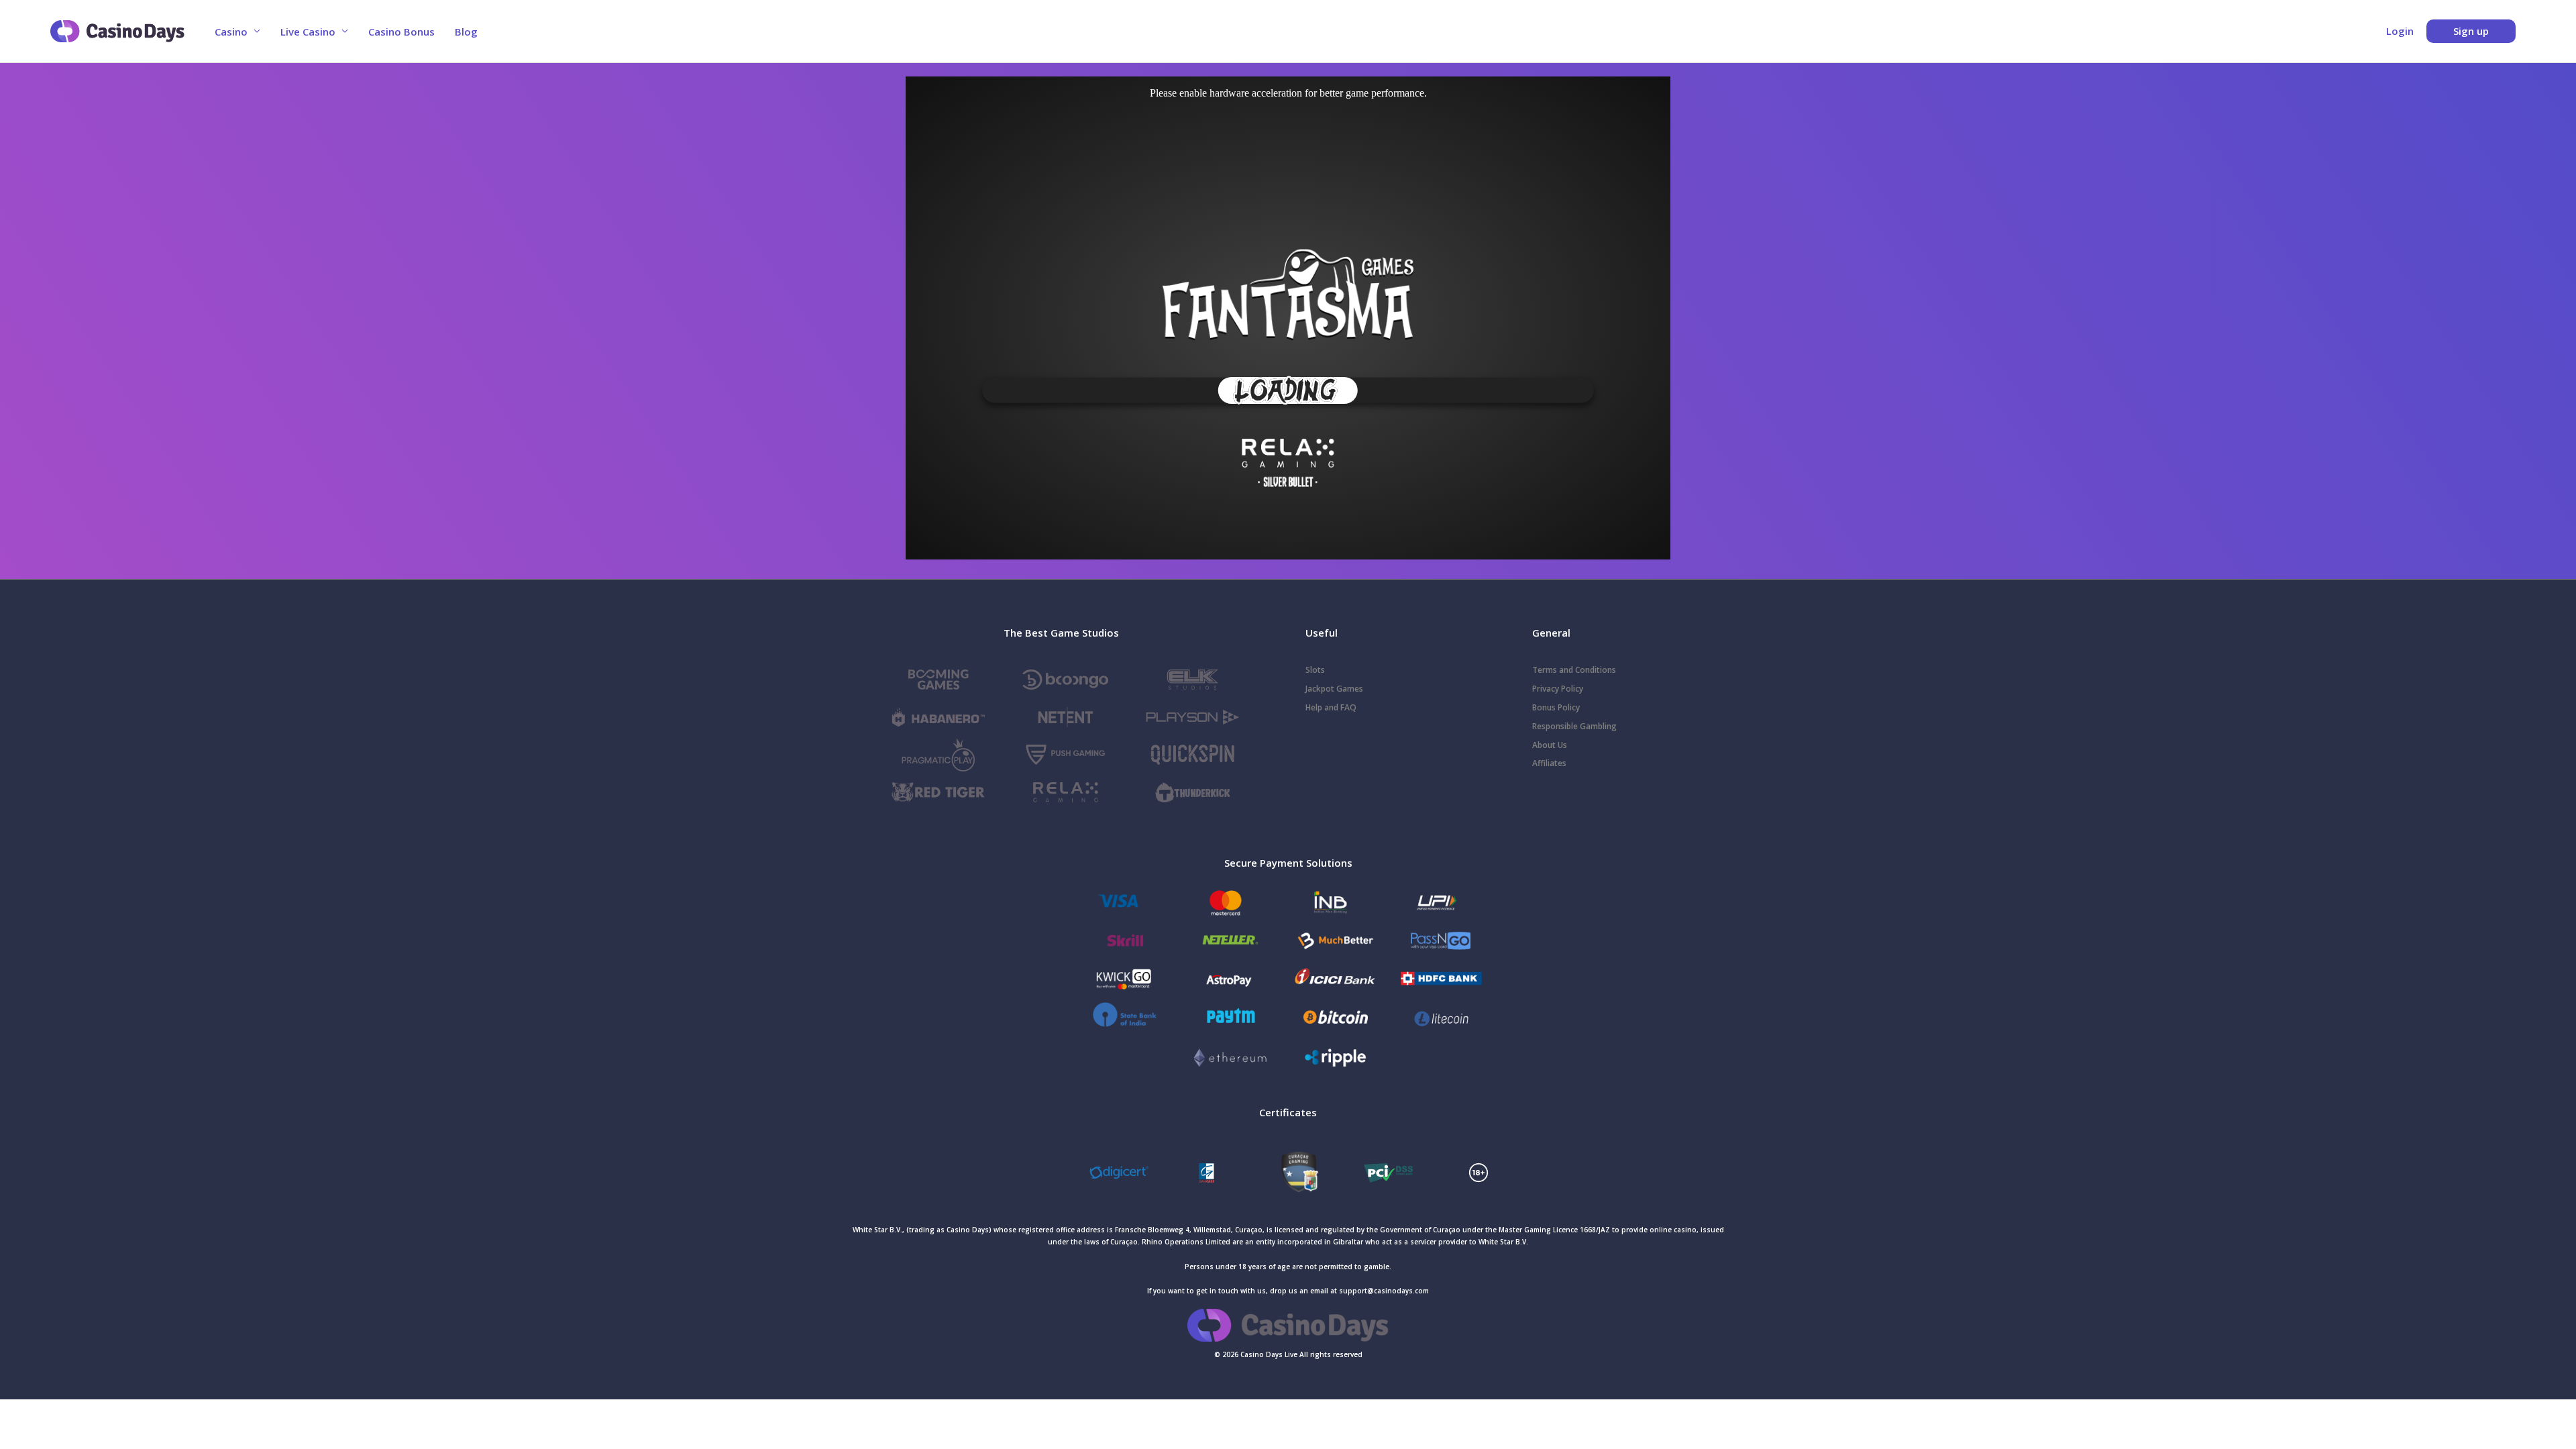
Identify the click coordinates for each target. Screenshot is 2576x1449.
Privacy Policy (1558, 689)
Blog (466, 32)
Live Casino (308, 32)
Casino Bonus (401, 32)
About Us (1550, 745)
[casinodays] (1288, 1171)
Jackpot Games (1334, 689)
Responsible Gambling (1574, 726)
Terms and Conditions (1574, 670)
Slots (1315, 670)
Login (2400, 31)
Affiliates (1549, 763)
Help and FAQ (1331, 707)
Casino (231, 32)
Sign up (2471, 31)
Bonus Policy (1556, 707)
